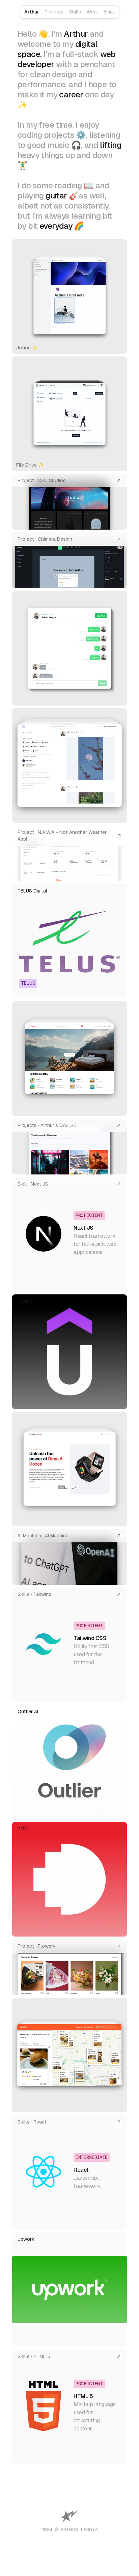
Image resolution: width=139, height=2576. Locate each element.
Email (109, 12)
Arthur (32, 12)
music (58, 145)
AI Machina (29, 1536)
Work (92, 12)
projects (59, 135)
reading (68, 185)
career (71, 95)
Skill (22, 1184)
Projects (54, 12)
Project (26, 480)
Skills (75, 12)
